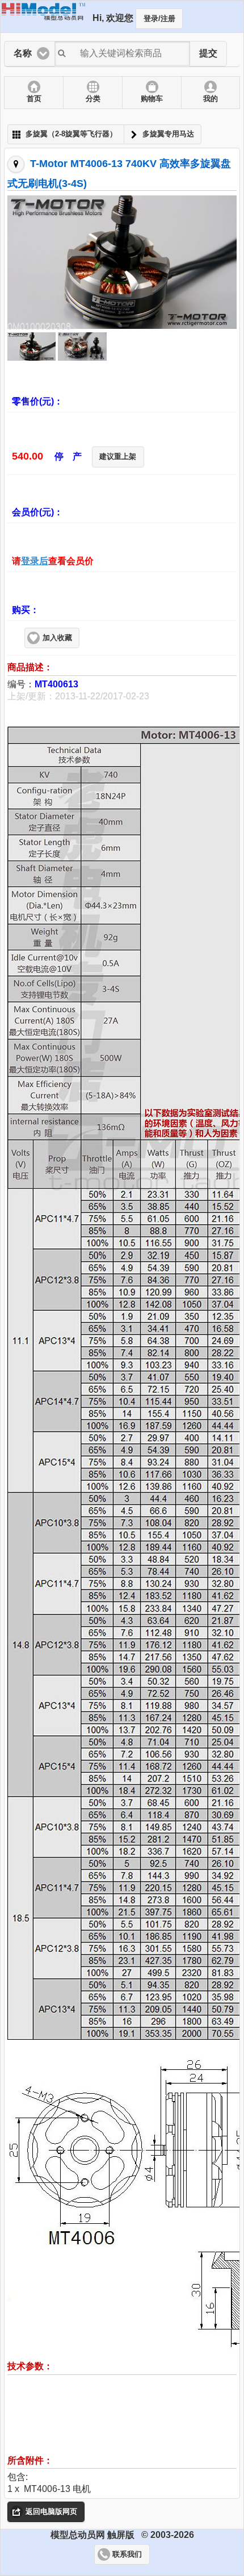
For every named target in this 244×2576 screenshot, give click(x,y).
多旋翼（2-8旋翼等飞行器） (71, 134)
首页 (34, 99)
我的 (211, 99)
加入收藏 (57, 638)
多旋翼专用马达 (168, 134)
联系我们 (127, 2554)
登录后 (35, 561)
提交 (208, 53)
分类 (93, 99)
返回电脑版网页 (51, 2512)
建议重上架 (118, 457)
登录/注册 (159, 19)
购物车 (152, 99)
